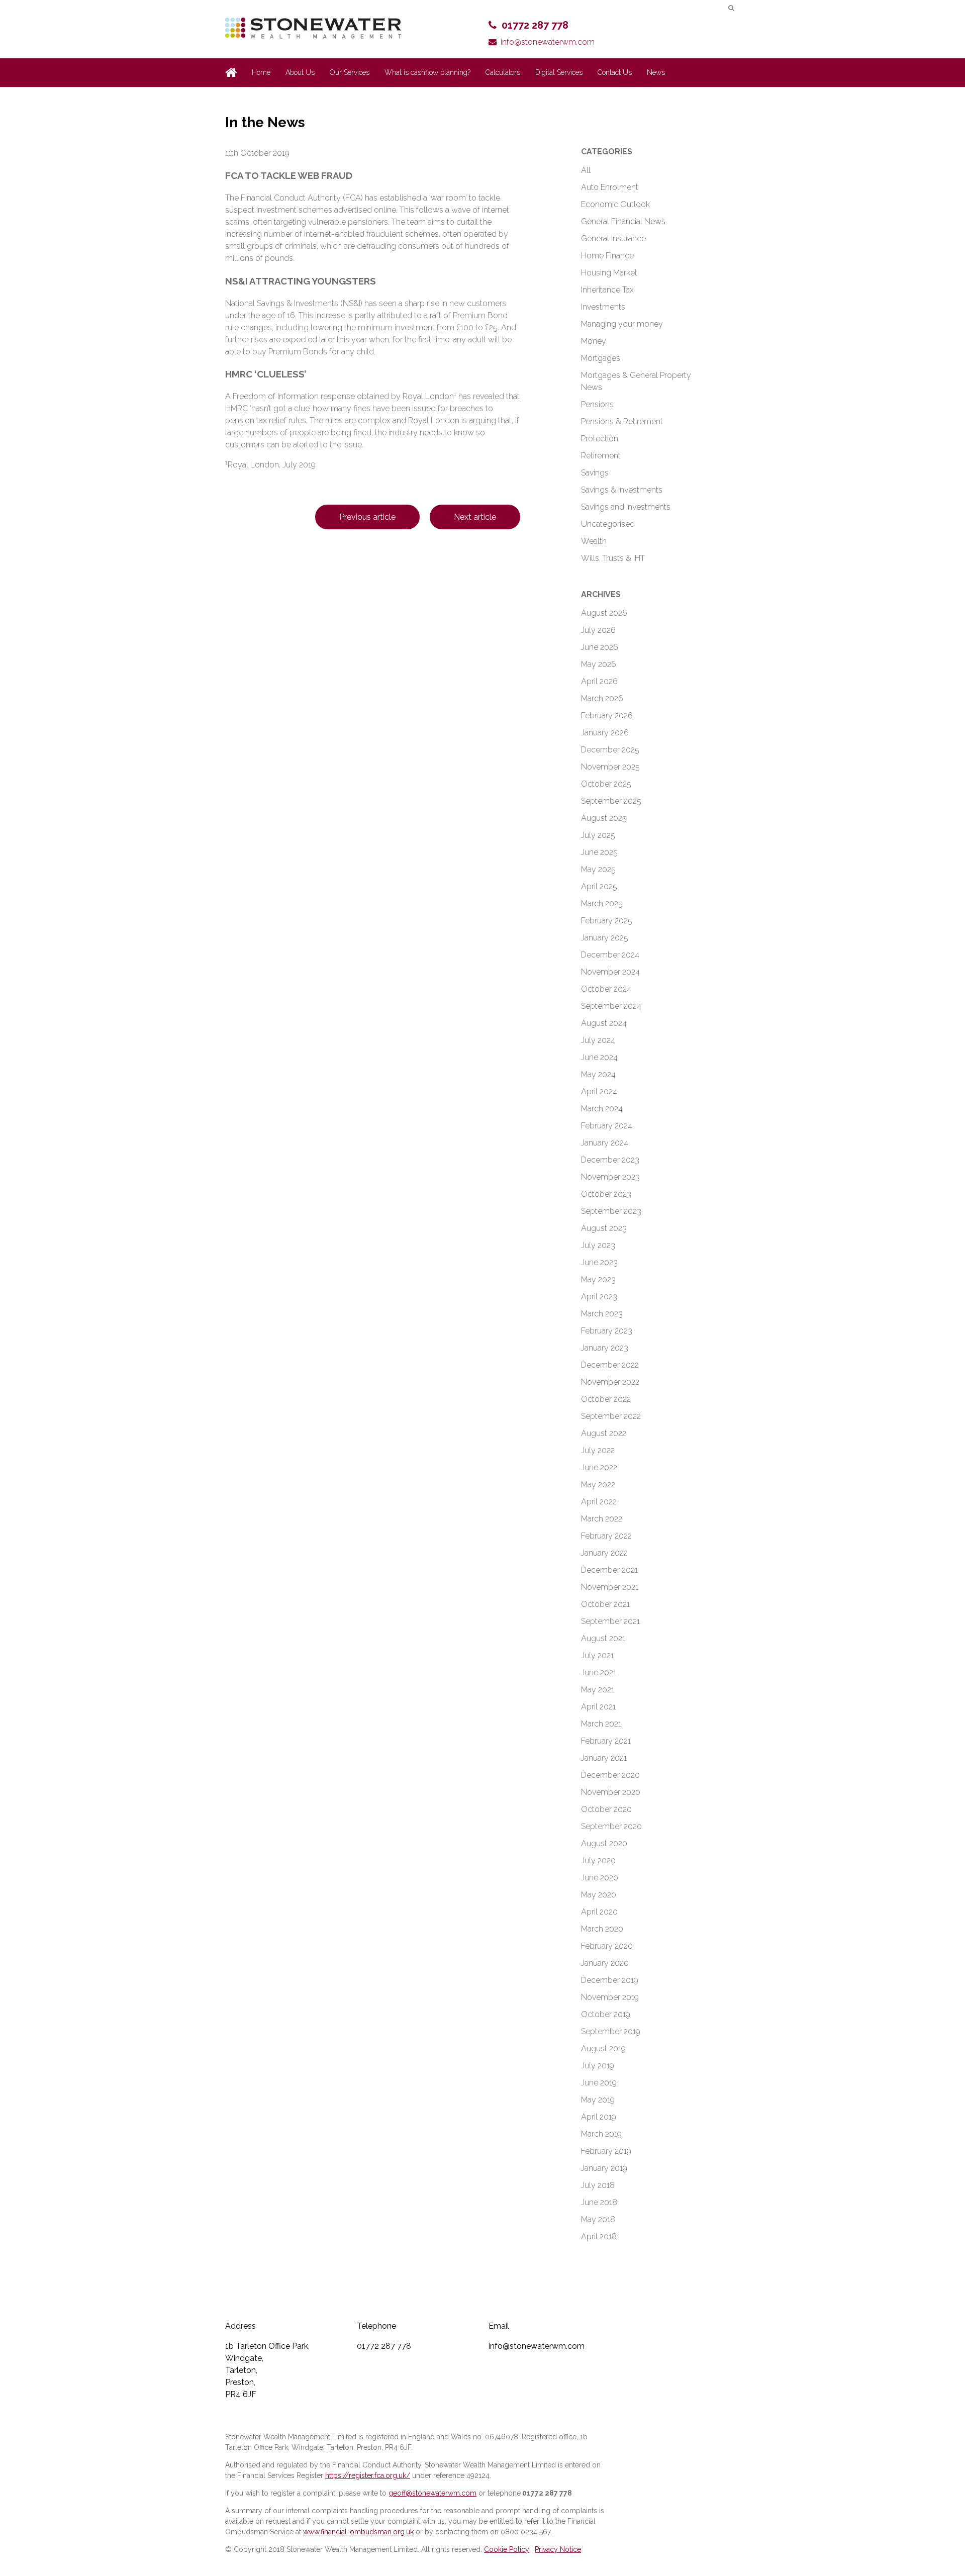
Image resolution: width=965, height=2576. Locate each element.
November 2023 (610, 1177)
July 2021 (597, 1655)
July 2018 (598, 2185)
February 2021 (606, 1741)
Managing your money (622, 324)
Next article (475, 517)
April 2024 (599, 1091)
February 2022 (606, 1536)
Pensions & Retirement (622, 421)
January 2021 (604, 1758)
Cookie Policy (507, 2549)
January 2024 (605, 1143)
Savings (595, 473)
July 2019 (598, 2066)
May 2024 (598, 1074)
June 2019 (599, 2083)
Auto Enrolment (610, 187)
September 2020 (611, 1826)
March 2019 (601, 2134)
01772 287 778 (535, 25)
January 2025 (605, 938)
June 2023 (599, 1262)
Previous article (367, 517)
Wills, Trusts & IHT (613, 558)
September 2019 (611, 2031)
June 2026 (600, 647)
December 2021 (609, 1570)
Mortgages (601, 358)
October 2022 (606, 1399)
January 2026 (605, 733)
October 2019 (606, 2014)
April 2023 (599, 1297)
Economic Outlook (615, 204)
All (586, 170)
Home (261, 72)
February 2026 (607, 715)
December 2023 (610, 1160)
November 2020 (611, 1792)
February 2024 (607, 1126)
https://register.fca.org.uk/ (368, 2475)
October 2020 (606, 1809)
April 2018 (599, 2236)
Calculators (503, 72)
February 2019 (606, 2151)
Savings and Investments (626, 507)
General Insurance (613, 238)
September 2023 (611, 1211)
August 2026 (604, 613)
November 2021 (610, 1587)
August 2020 (604, 1843)
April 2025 (599, 886)
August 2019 (603, 2048)
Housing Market (609, 273)
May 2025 (598, 869)
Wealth (594, 541)
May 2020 (599, 1895)
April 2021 (598, 1707)
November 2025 (610, 767)
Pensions (597, 404)
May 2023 (598, 1279)
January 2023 (605, 1348)
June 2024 (599, 1057)
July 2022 (598, 1450)
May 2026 (599, 664)
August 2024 (604, 1023)
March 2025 (602, 903)
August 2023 (604, 1228)
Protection (600, 439)
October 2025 (606, 784)
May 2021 (598, 1690)
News (656, 72)
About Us (300, 72)
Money (594, 341)
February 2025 (607, 921)
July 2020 (598, 1861)
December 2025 (610, 750)
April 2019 (599, 2117)
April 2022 (599, 1502)
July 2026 (598, 630)
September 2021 (610, 1621)
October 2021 (605, 1604)
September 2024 (611, 1006)
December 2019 (610, 1980)
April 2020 (599, 1912)
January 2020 (605, 1963)
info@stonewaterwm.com (548, 42)
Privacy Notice (558, 2549)
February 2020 (607, 1946)
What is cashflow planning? (427, 72)
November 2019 (610, 1997)
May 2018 (598, 2219)
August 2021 (603, 1638)
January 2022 (604, 1553)
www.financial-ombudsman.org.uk (358, 2532)
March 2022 (602, 1519)
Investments (603, 307)
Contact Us (615, 72)
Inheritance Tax (607, 290)
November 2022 (610, 1382)
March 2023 (602, 1314)
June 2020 (600, 1878)
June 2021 (599, 1673)
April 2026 (599, 681)
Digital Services (559, 72)
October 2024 (606, 989)
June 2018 (599, 2202)
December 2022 (610, 1365)
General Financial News (623, 221)
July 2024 (598, 1040)
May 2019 (598, 2100)
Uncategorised (608, 524)
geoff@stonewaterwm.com (432, 2493)
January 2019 (604, 2168)
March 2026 (602, 698)
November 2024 (610, 972)
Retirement (601, 456)
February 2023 (607, 1331)
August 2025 (604, 818)
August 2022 (604, 1433)
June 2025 (599, 852)
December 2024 (610, 955)
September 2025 (611, 801)
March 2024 (602, 1109)
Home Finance (607, 256)
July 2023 (598, 1245)
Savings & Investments (622, 490)
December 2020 (610, 1775)
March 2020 (602, 1929)
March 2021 (601, 1724)
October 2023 (606, 1194)
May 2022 (598, 1485)
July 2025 (598, 835)
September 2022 (611, 1416)
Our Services (350, 72)
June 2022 (599, 1467)
